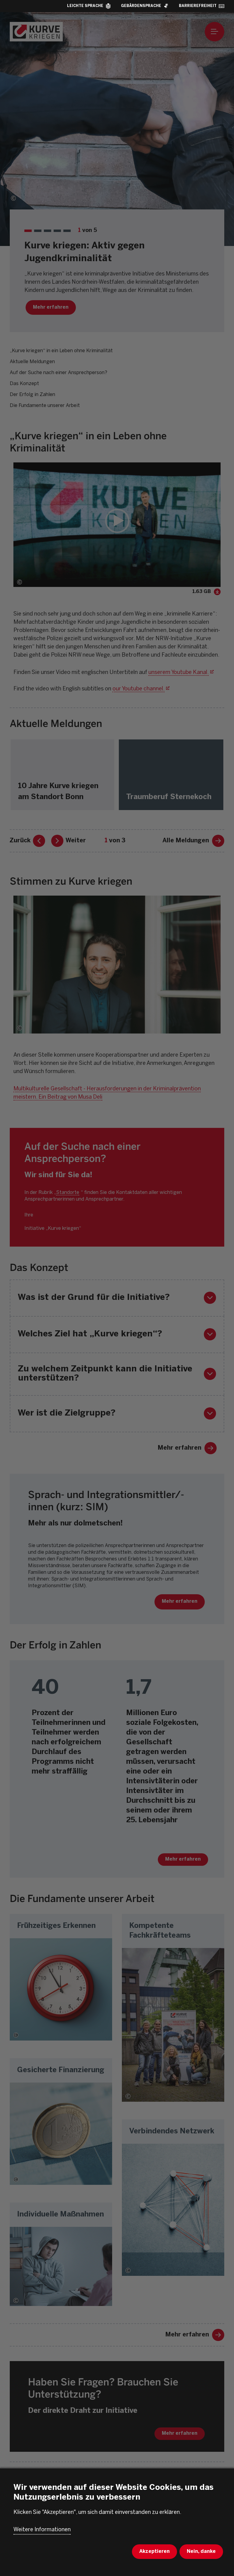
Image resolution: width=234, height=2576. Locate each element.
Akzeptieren (154, 2551)
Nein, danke (201, 2551)
